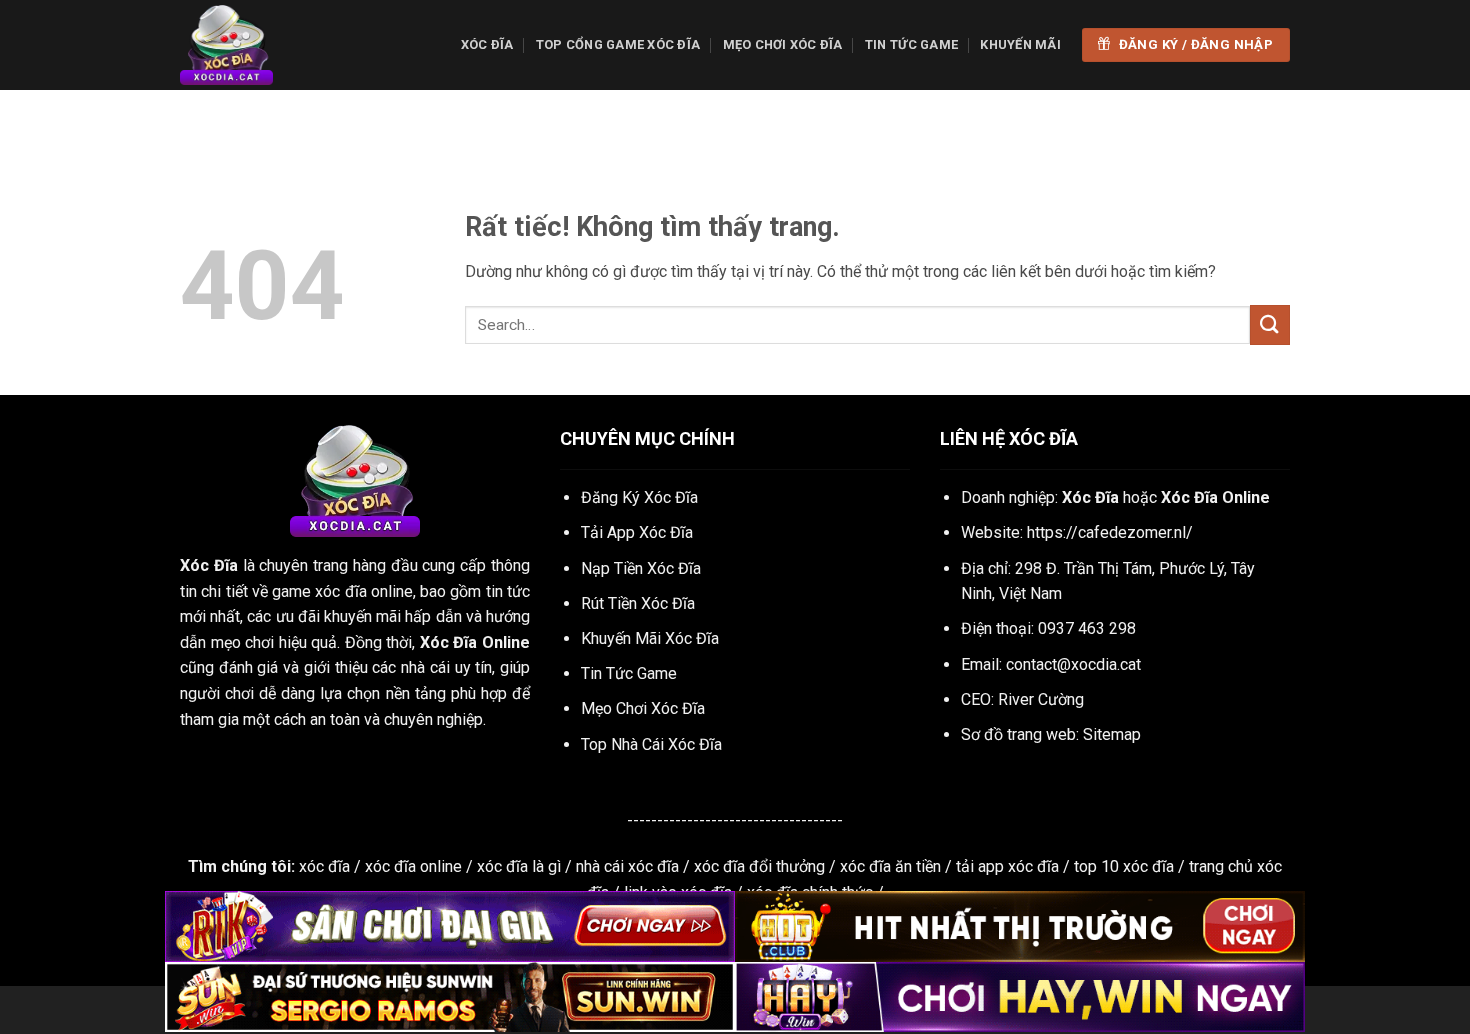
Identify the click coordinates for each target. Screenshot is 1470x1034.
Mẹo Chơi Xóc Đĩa (783, 44)
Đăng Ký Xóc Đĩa (639, 497)
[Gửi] (1270, 324)
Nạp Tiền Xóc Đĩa (641, 568)
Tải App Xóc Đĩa (637, 532)
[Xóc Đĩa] (280, 45)
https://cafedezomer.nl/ (1110, 532)
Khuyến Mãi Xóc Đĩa (650, 638)
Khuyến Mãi (1020, 44)
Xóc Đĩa (487, 44)
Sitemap (1112, 734)
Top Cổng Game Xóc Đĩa (618, 44)
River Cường (1041, 699)
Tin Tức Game (911, 44)
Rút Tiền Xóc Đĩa (638, 603)
